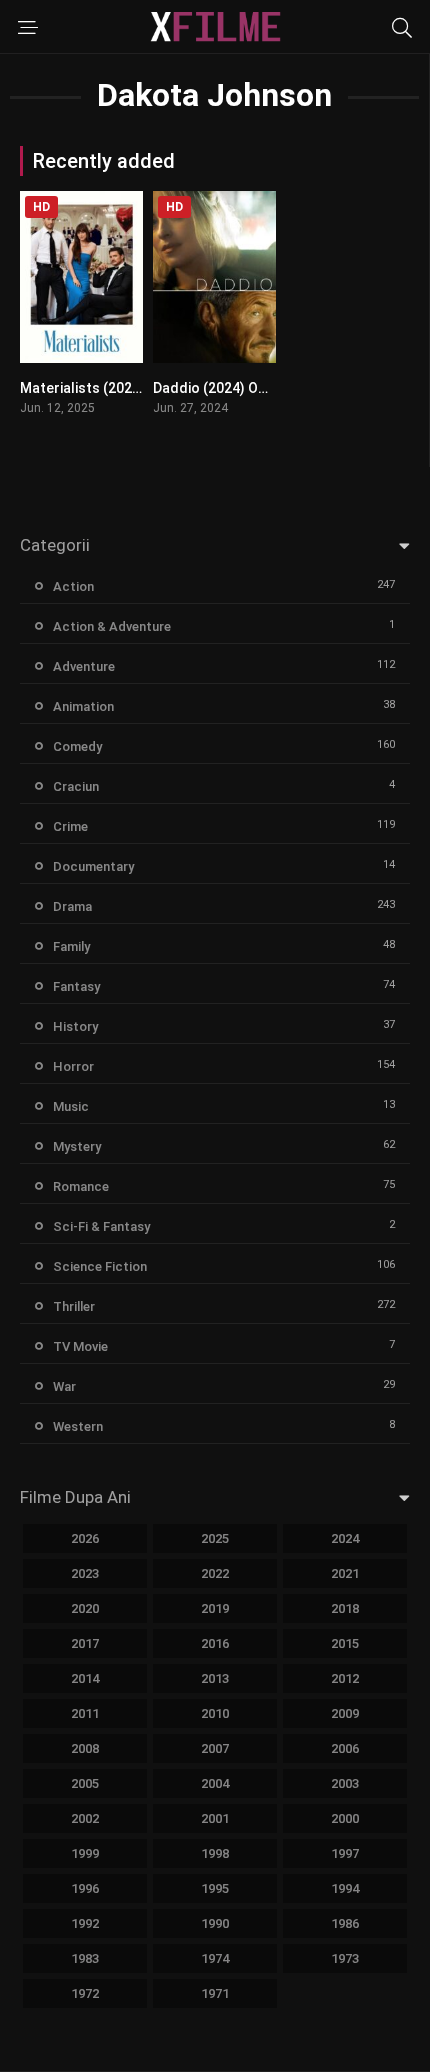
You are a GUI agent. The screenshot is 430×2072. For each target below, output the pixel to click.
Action (73, 586)
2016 (215, 1643)
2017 (85, 1643)
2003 (345, 1783)
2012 (345, 1678)
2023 (85, 1573)
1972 (85, 1993)
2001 (215, 1818)
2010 (215, 1713)
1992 (85, 1923)
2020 (85, 1608)
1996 (85, 1888)
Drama (72, 906)
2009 (345, 1713)
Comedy (77, 746)
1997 (345, 1853)
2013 (215, 1678)
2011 (85, 1713)
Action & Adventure (112, 626)
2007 (215, 1748)
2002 (85, 1818)
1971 (215, 1993)
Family (71, 946)
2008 (85, 1748)
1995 (215, 1888)
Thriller (74, 1306)
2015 (345, 1643)
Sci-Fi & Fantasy (101, 1226)
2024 (345, 1538)
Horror (73, 1066)
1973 (345, 1958)
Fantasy (76, 986)
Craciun (76, 786)
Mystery (77, 1146)
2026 (85, 1538)
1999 (85, 1853)
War (64, 1386)
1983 (85, 1958)
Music (71, 1106)
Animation (83, 706)
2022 (215, 1573)
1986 (345, 1923)
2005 (85, 1783)
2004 (215, 1783)
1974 (215, 1958)
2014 (85, 1678)
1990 (215, 1923)
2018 (345, 1608)
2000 (345, 1818)
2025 (215, 1538)
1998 (215, 1853)
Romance (81, 1186)
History (75, 1026)
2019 (215, 1608)
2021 (345, 1573)
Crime (70, 826)
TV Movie (80, 1346)
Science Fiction (100, 1266)
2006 (345, 1748)
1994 (345, 1888)
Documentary (93, 866)
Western (78, 1426)
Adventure (84, 666)
